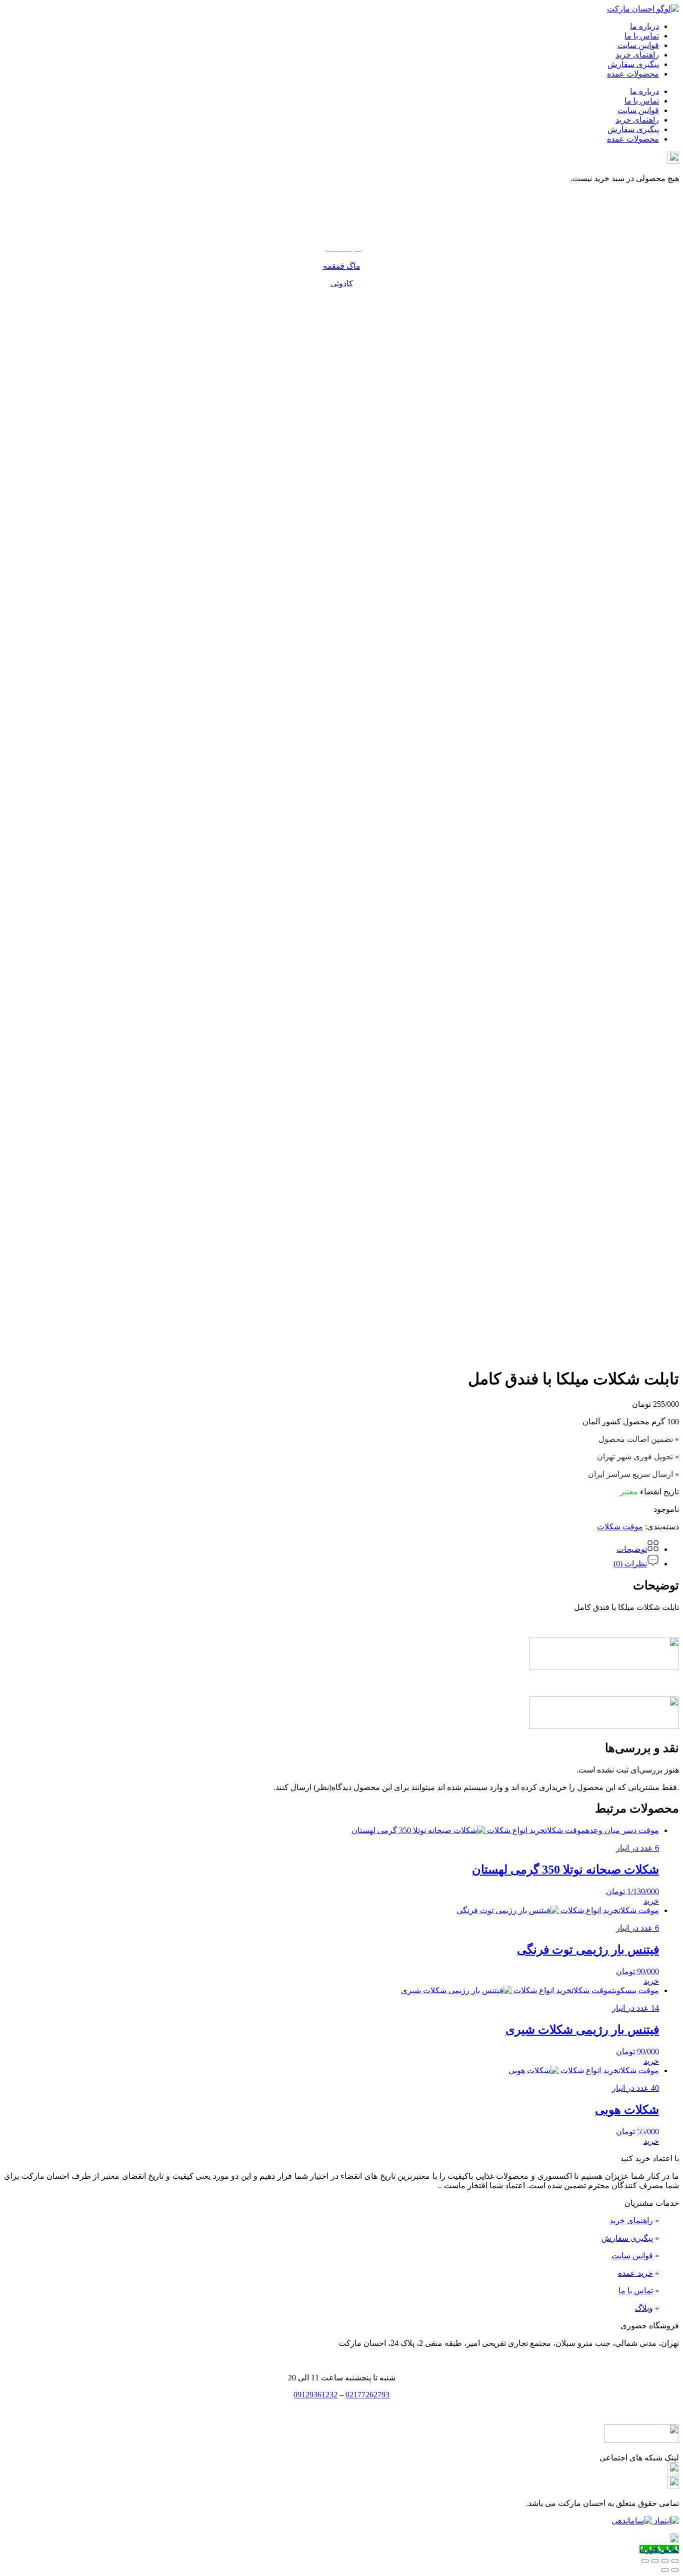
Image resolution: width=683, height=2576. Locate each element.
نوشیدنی (342, 196)
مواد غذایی (342, 231)
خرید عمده (635, 2273)
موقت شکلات (620, 1527)
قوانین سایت (638, 45)
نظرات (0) (630, 1564)
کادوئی (342, 283)
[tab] (331, 1547)
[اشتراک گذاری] (655, 2561)
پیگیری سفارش (633, 64)
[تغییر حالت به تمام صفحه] (665, 2561)
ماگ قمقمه (342, 266)
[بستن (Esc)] (645, 2561)
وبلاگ (644, 2308)
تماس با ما (642, 36)
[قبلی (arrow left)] (675, 2570)
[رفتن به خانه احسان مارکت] (643, 9)
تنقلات (341, 213)
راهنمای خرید (637, 55)
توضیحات (632, 1549)
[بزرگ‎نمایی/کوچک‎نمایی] (675, 2561)
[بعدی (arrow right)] (665, 2570)
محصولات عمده (633, 74)
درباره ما (644, 26)
